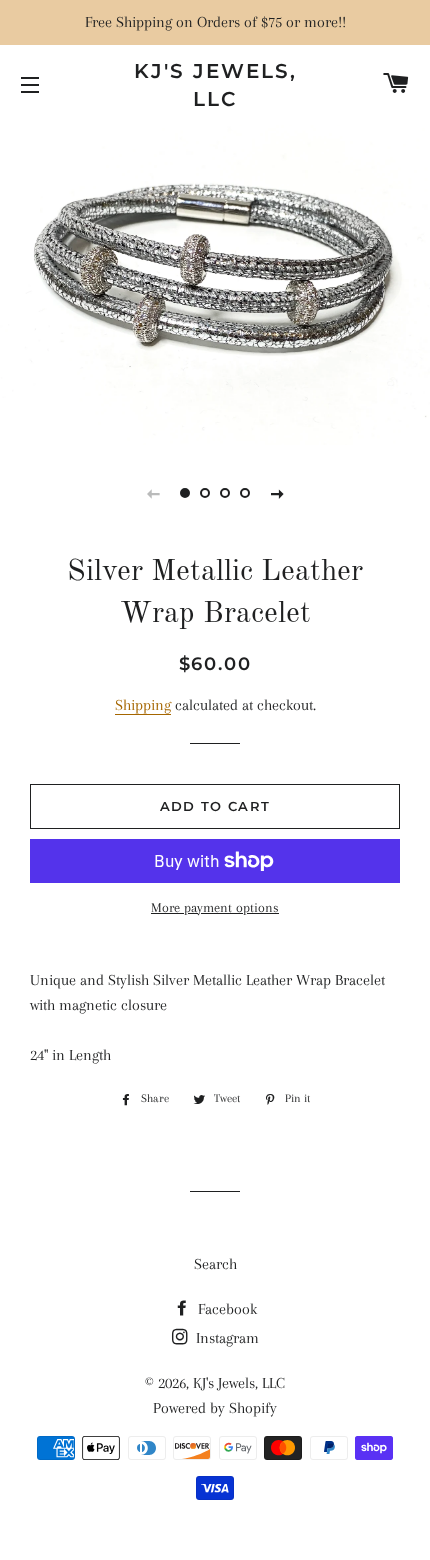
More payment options (215, 907)
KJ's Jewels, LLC (215, 85)
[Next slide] (277, 493)
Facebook (225, 1309)
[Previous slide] (153, 493)
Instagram (225, 1338)
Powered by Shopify (215, 1408)
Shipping (143, 705)
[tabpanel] (215, 283)
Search (215, 1264)
